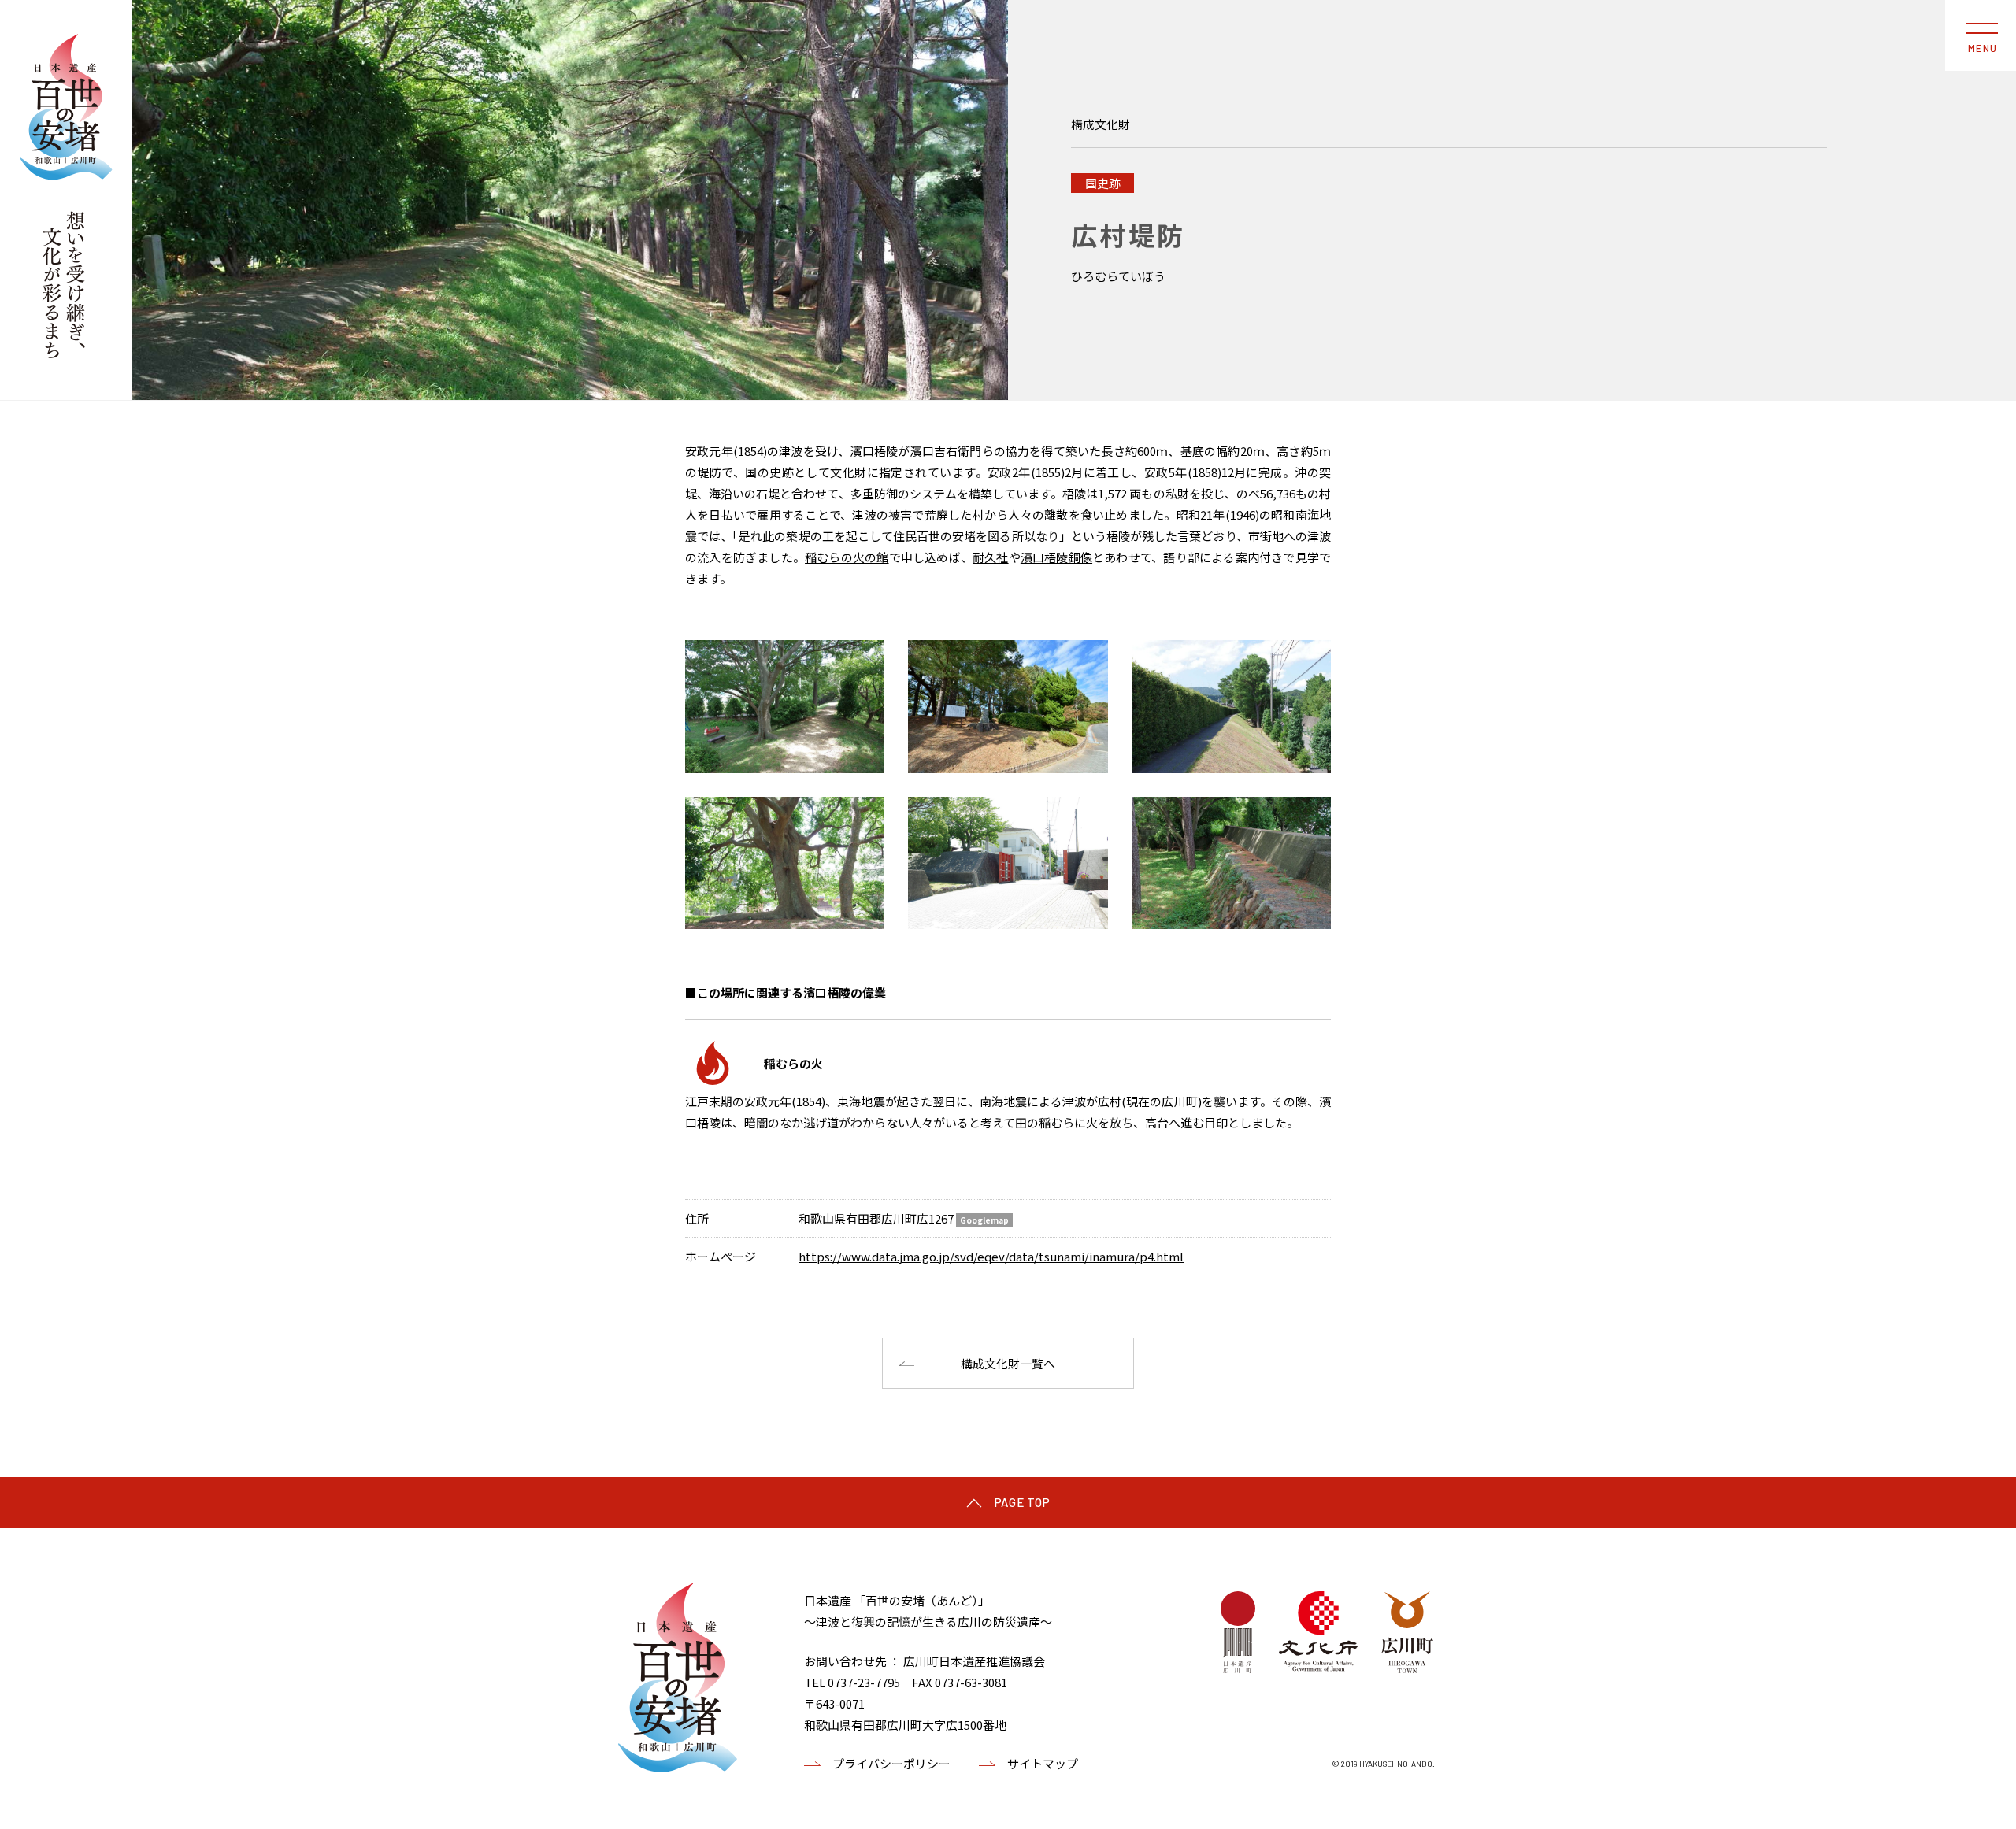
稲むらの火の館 (847, 557)
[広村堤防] (570, 200)
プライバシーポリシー (891, 1763)
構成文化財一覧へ (1008, 1363)
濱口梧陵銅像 (1056, 557)
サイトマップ (1043, 1763)
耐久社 (991, 557)
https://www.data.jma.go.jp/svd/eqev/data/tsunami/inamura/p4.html (991, 1256)
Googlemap (984, 1220)
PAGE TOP (1023, 1502)
